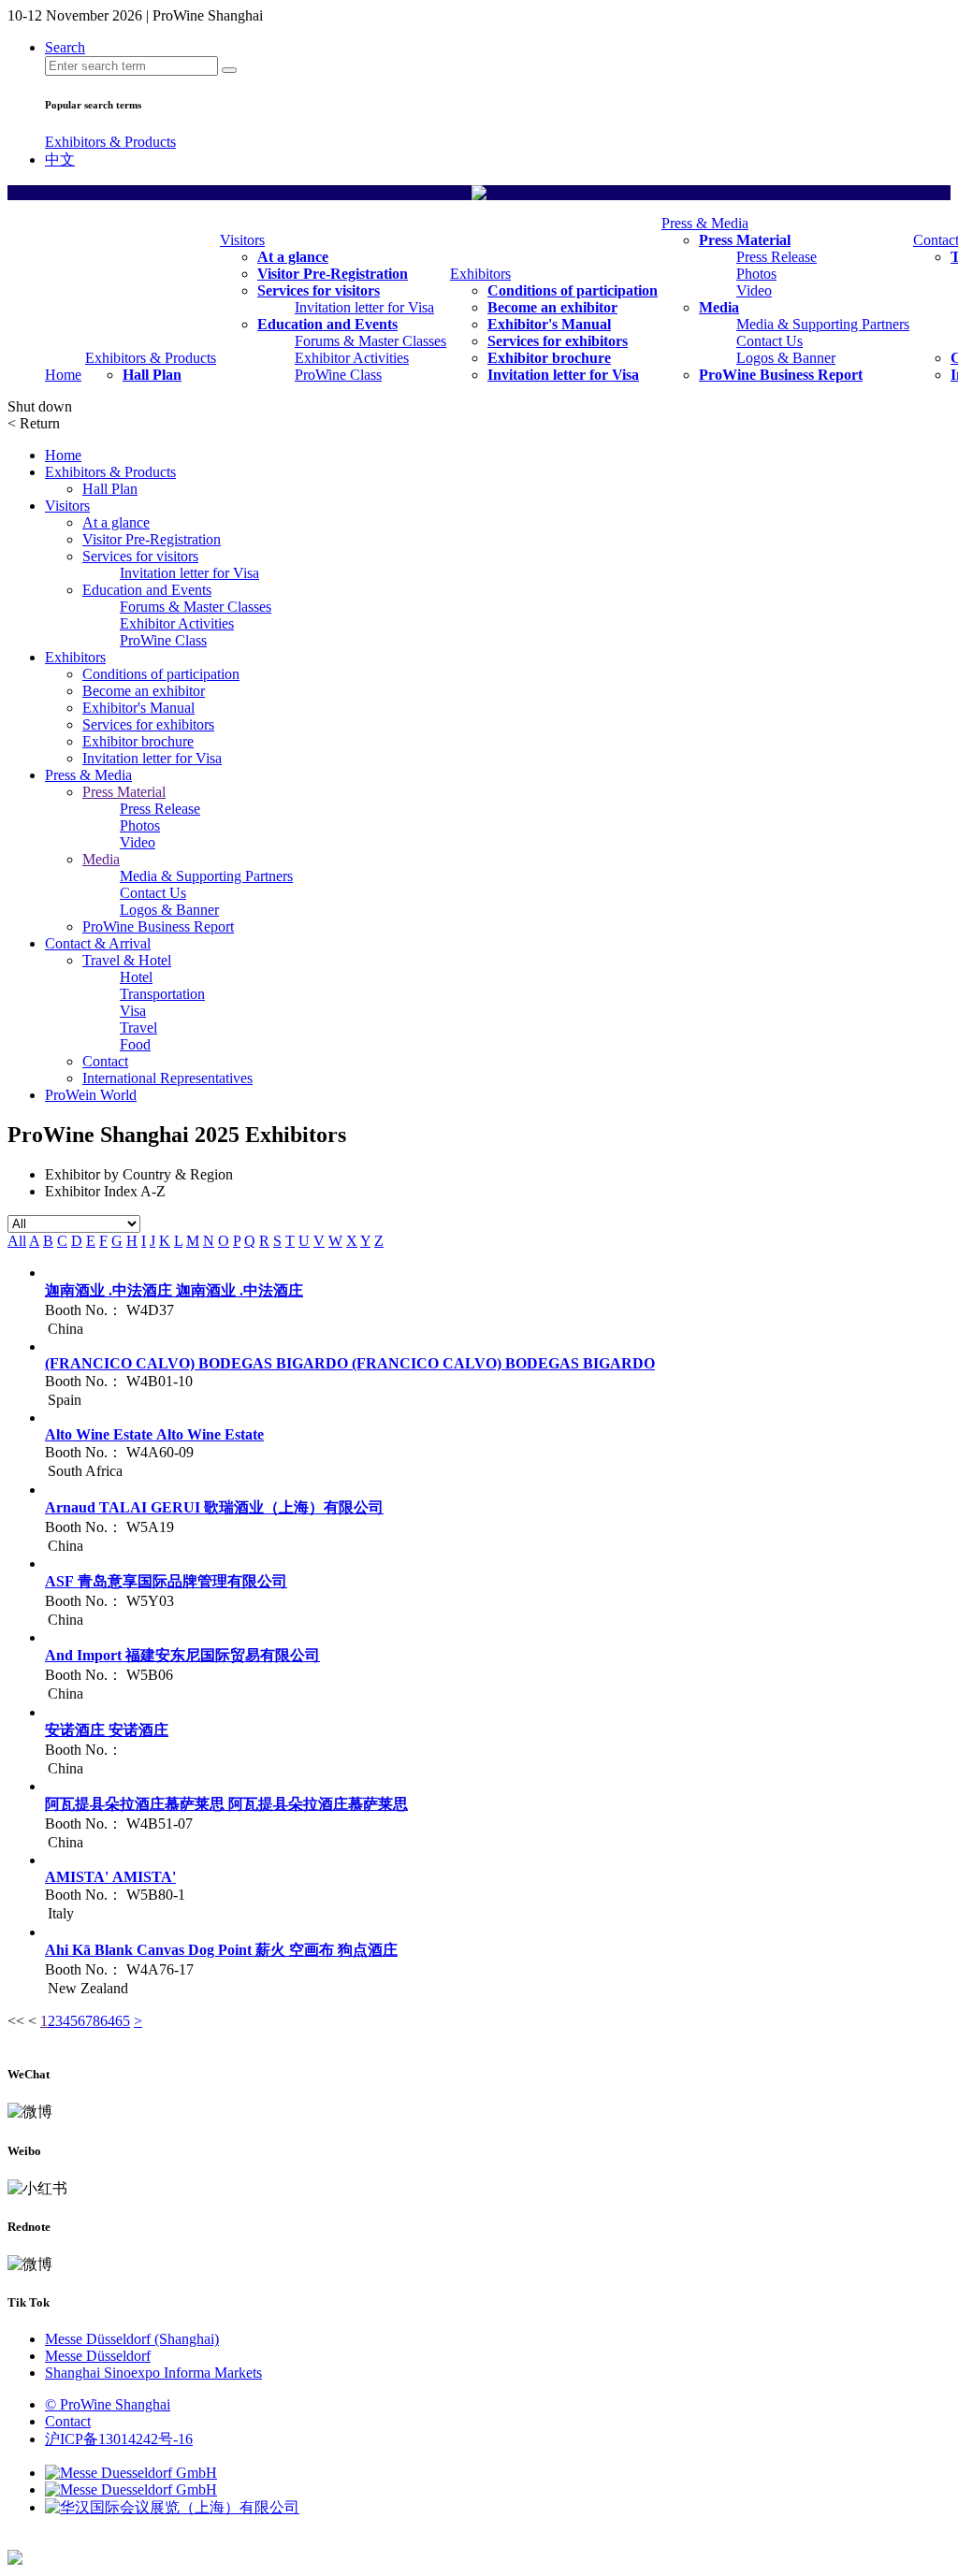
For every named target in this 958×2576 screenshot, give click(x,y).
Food (135, 1044)
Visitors (242, 240)
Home (63, 375)
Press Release (777, 257)
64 (108, 2021)
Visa (133, 1011)
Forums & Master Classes (370, 341)
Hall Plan (152, 375)
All (17, 1241)
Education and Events (327, 324)
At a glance (293, 257)
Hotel (136, 977)
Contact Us (769, 341)
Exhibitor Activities (352, 358)
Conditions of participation (573, 290)
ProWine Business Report (781, 375)
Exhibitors (480, 274)
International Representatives (167, 1078)
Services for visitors (319, 290)
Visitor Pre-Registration (333, 274)
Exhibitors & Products (110, 142)
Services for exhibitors (558, 341)
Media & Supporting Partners (823, 324)
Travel (138, 1028)
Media (719, 307)
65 (123, 2021)
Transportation (162, 994)
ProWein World (91, 1095)
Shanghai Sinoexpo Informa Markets (153, 2373)
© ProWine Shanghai (108, 2404)
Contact (105, 1061)
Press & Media (705, 223)
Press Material (745, 240)
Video (754, 290)
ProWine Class (338, 375)
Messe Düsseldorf (98, 2356)
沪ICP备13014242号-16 (119, 2439)
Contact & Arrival (98, 943)
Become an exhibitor (552, 307)
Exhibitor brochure (549, 358)
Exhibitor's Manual (549, 324)
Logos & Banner (786, 358)
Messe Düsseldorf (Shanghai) (132, 2339)
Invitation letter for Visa (364, 307)
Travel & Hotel (127, 960)
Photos (756, 274)
